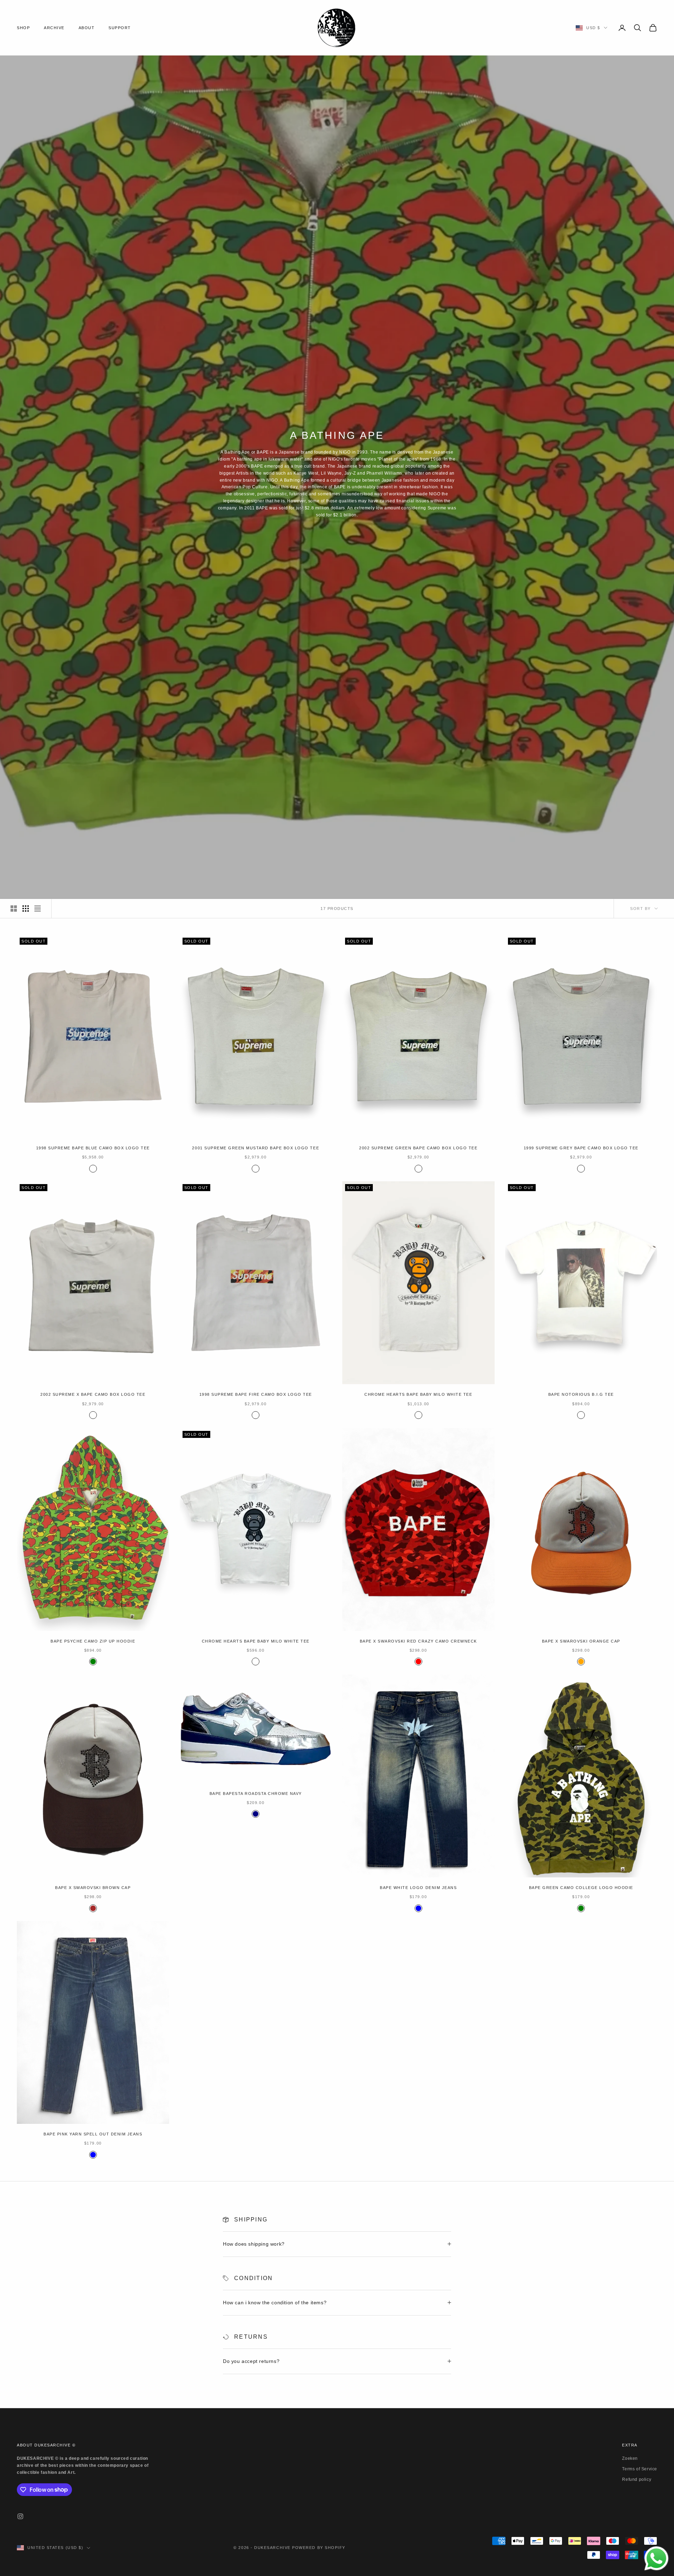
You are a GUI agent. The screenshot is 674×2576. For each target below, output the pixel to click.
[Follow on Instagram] (20, 2516)
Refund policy (637, 2479)
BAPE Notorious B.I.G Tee (581, 1394)
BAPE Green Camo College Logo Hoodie (581, 1888)
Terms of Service (640, 2469)
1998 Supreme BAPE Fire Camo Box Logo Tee (256, 1394)
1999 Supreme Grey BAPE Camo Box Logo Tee (581, 1148)
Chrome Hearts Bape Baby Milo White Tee (418, 1394)
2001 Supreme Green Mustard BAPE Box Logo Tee (256, 1148)
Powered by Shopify (319, 2548)
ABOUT (87, 28)
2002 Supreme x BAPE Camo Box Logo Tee (93, 1394)
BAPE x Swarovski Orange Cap (581, 1641)
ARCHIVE (54, 28)
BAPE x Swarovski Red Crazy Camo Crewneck (418, 1641)
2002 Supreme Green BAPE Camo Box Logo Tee (418, 1148)
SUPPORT (120, 28)
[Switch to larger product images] (14, 909)
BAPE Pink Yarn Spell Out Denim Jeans (93, 2134)
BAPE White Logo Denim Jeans (418, 1888)
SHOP (23, 28)
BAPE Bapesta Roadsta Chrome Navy (256, 1794)
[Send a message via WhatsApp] (656, 2558)
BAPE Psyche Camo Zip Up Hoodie (93, 1641)
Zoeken (630, 2458)
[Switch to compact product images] (38, 909)
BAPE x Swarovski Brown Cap (93, 1888)
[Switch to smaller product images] (26, 909)
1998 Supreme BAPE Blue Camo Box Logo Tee (93, 1148)
